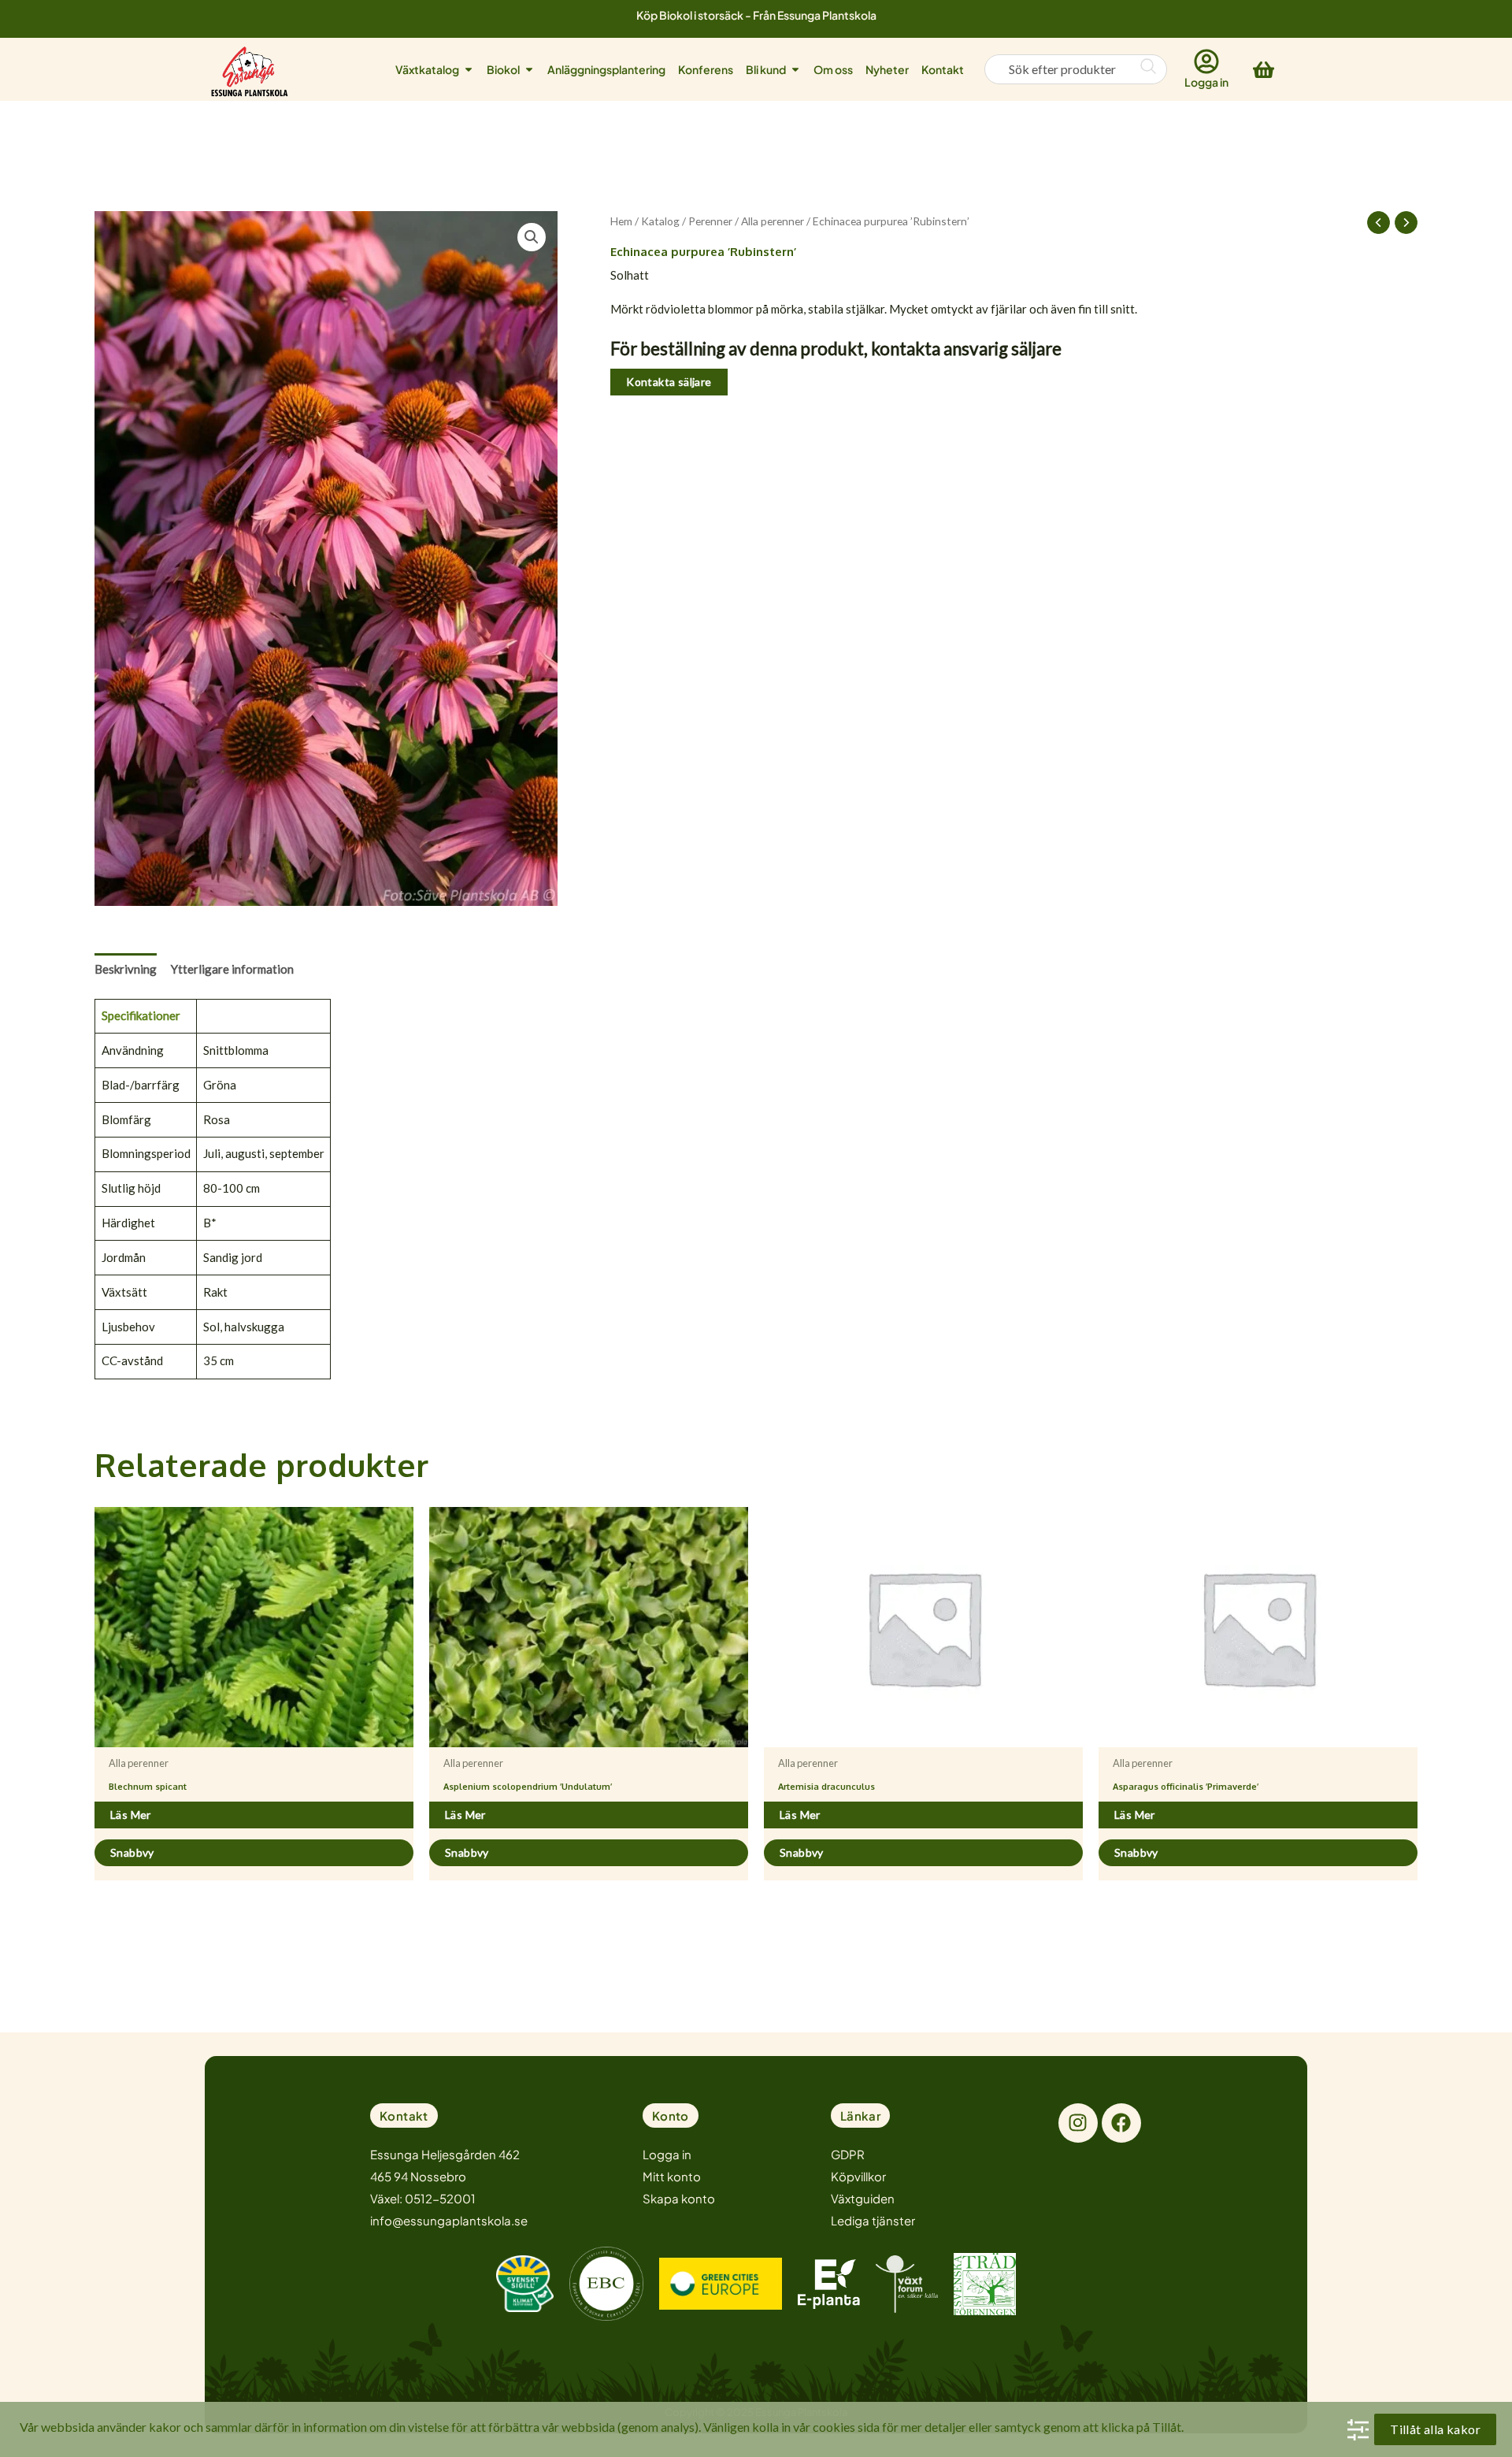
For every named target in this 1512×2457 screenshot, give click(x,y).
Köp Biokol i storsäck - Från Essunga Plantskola (756, 15)
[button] (532, 237)
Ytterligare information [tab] (232, 969)
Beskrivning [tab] (126, 969)
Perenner (710, 221)
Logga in (1206, 82)
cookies (834, 2427)
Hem (621, 221)
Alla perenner (773, 221)
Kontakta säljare (669, 382)
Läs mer (131, 1815)
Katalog (660, 221)
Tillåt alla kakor (1435, 2429)
